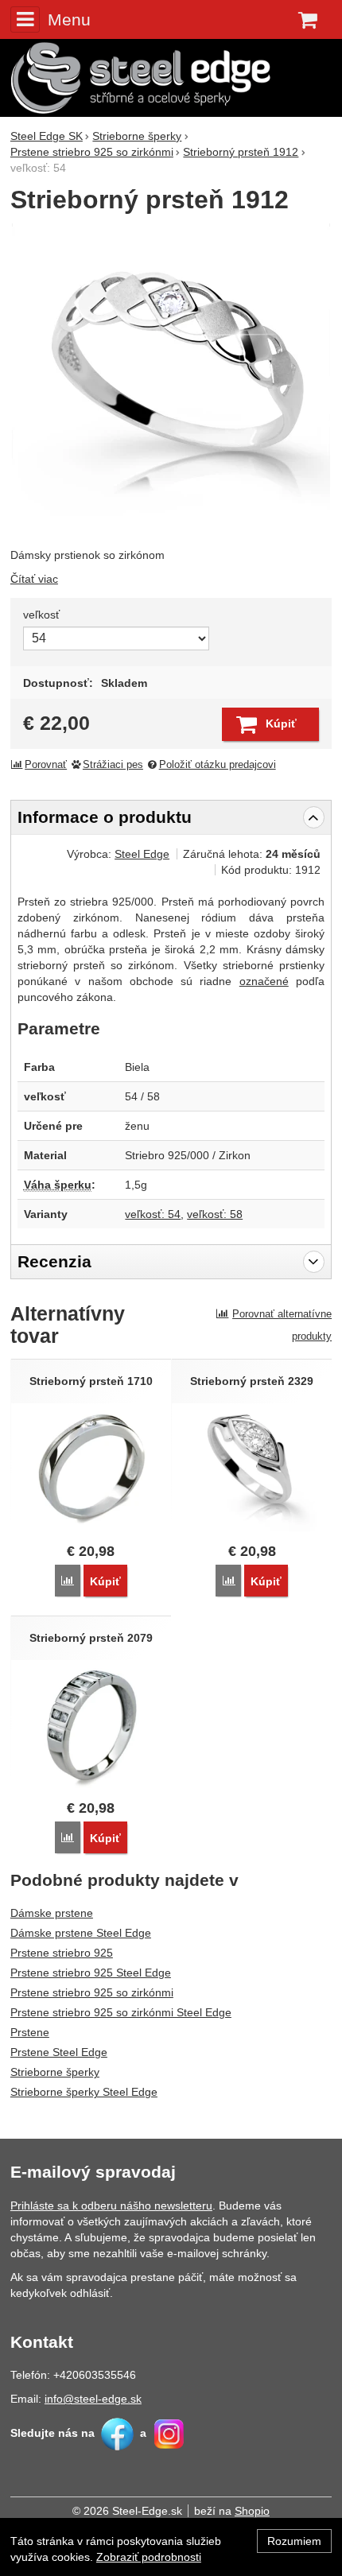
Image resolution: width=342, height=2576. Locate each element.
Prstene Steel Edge (59, 2052)
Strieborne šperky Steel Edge (84, 2092)
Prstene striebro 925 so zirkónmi (92, 1992)
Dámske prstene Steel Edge (81, 1933)
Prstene (30, 2032)
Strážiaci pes (113, 765)
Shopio (252, 2511)
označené (264, 981)
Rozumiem (294, 2541)
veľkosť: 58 (215, 1214)
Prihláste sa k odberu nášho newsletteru (111, 2206)
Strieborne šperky (55, 2072)
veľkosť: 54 (153, 1214)
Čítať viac (34, 579)
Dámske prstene (52, 1913)
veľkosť (41, 615)
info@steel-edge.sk (93, 2399)
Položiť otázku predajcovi (218, 765)
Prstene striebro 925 (62, 1953)
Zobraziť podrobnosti (149, 2557)
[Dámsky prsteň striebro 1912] (171, 382)
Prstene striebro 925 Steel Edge (91, 1973)
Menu (69, 19)
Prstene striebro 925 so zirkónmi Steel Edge (121, 2012)
